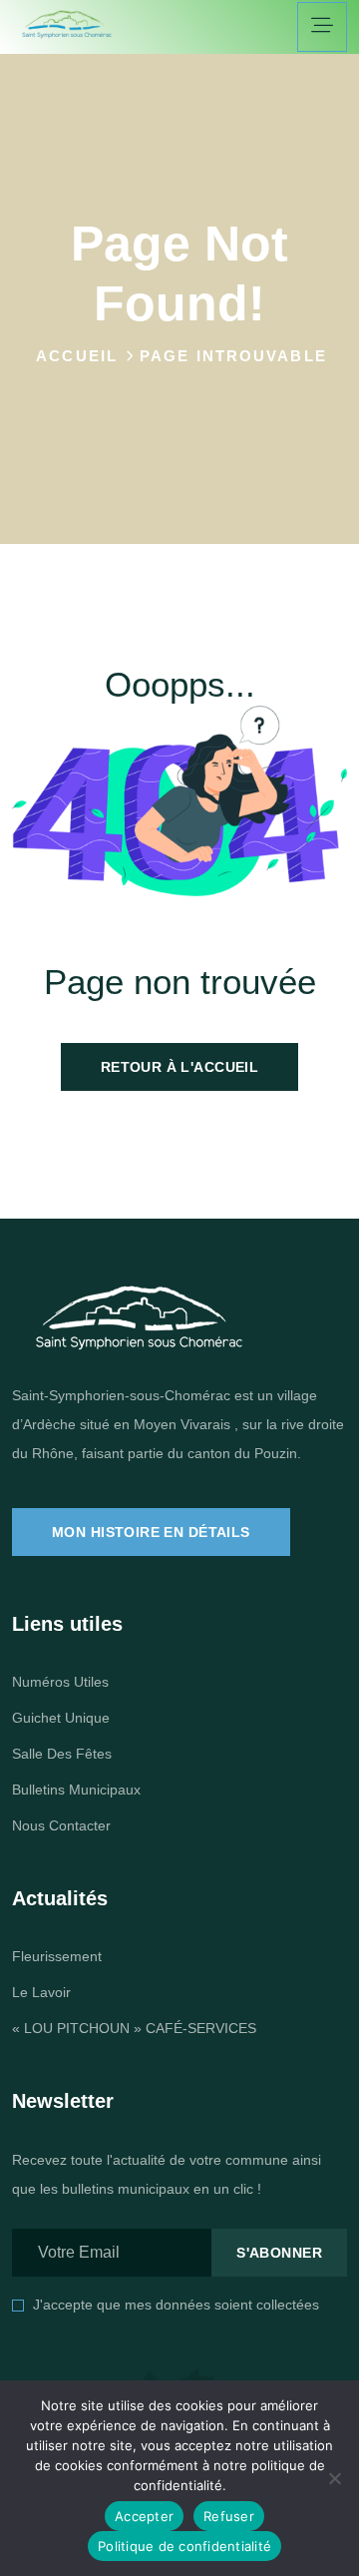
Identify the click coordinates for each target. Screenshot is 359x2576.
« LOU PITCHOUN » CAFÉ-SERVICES (134, 2028)
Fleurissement (57, 1956)
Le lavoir (41, 1992)
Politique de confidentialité (184, 2546)
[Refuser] (334, 2478)
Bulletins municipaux (76, 1790)
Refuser (229, 2516)
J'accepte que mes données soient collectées (176, 2305)
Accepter (144, 2516)
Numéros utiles (60, 1682)
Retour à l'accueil (180, 1067)
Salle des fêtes (62, 1754)
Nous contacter (61, 1825)
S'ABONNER (279, 2253)
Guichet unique (61, 1718)
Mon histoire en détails (151, 1532)
